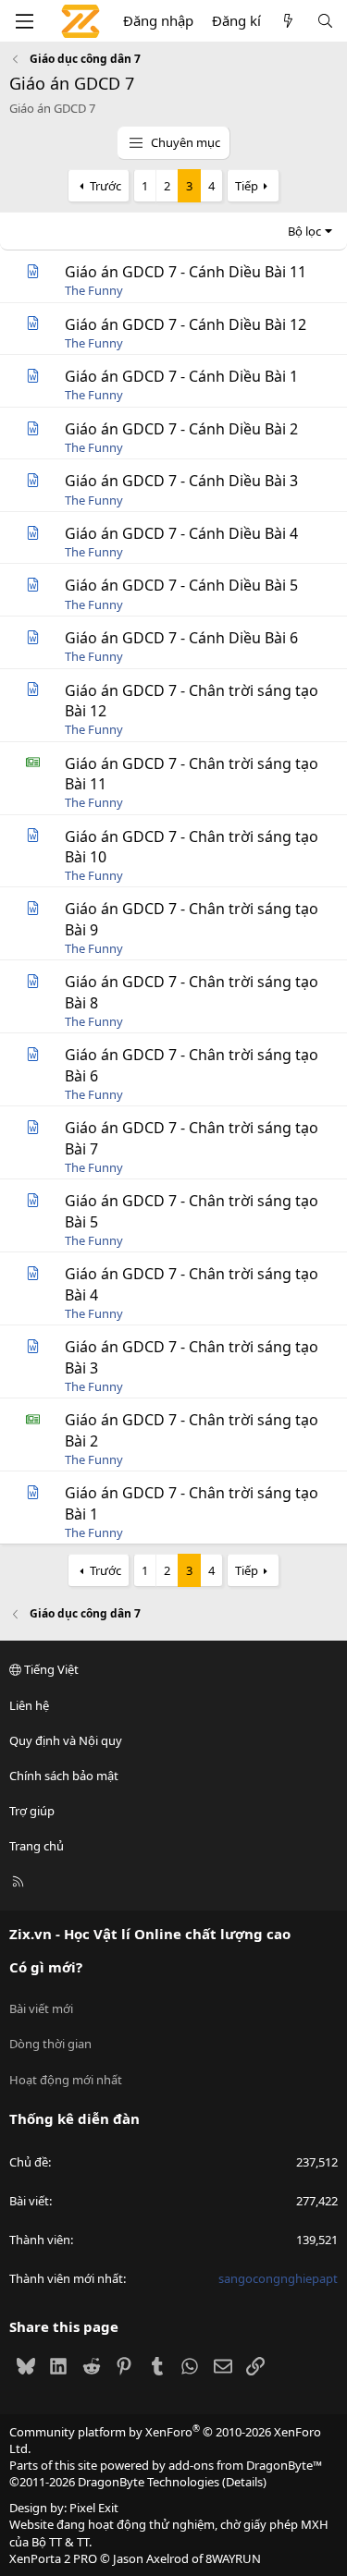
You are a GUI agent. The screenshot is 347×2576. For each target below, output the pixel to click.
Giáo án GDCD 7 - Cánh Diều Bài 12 (186, 324)
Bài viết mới (41, 2008)
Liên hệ (29, 1705)
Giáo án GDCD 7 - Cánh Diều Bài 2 (181, 429)
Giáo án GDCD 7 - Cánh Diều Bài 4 (181, 533)
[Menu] (24, 21)
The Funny (94, 290)
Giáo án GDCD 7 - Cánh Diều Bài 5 (181, 585)
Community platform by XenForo (165, 2440)
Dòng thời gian (50, 2044)
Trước (105, 186)
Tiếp (247, 186)
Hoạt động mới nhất (66, 2080)
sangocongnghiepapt (278, 2278)
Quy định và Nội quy (66, 1740)
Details (244, 2482)
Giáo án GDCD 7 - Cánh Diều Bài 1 (181, 376)
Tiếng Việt (50, 1669)
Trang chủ (37, 1846)
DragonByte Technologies (149, 2482)
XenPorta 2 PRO (53, 2558)
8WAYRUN (233, 2558)
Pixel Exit (94, 2508)
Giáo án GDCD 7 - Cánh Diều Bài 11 (186, 272)
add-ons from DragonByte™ (245, 2465)
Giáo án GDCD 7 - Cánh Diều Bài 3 (181, 481)
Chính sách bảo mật (64, 1776)
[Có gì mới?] (288, 21)
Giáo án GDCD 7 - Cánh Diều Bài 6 (181, 638)
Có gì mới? (46, 1967)
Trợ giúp (32, 1811)
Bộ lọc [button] (304, 231)
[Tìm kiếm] (325, 21)
